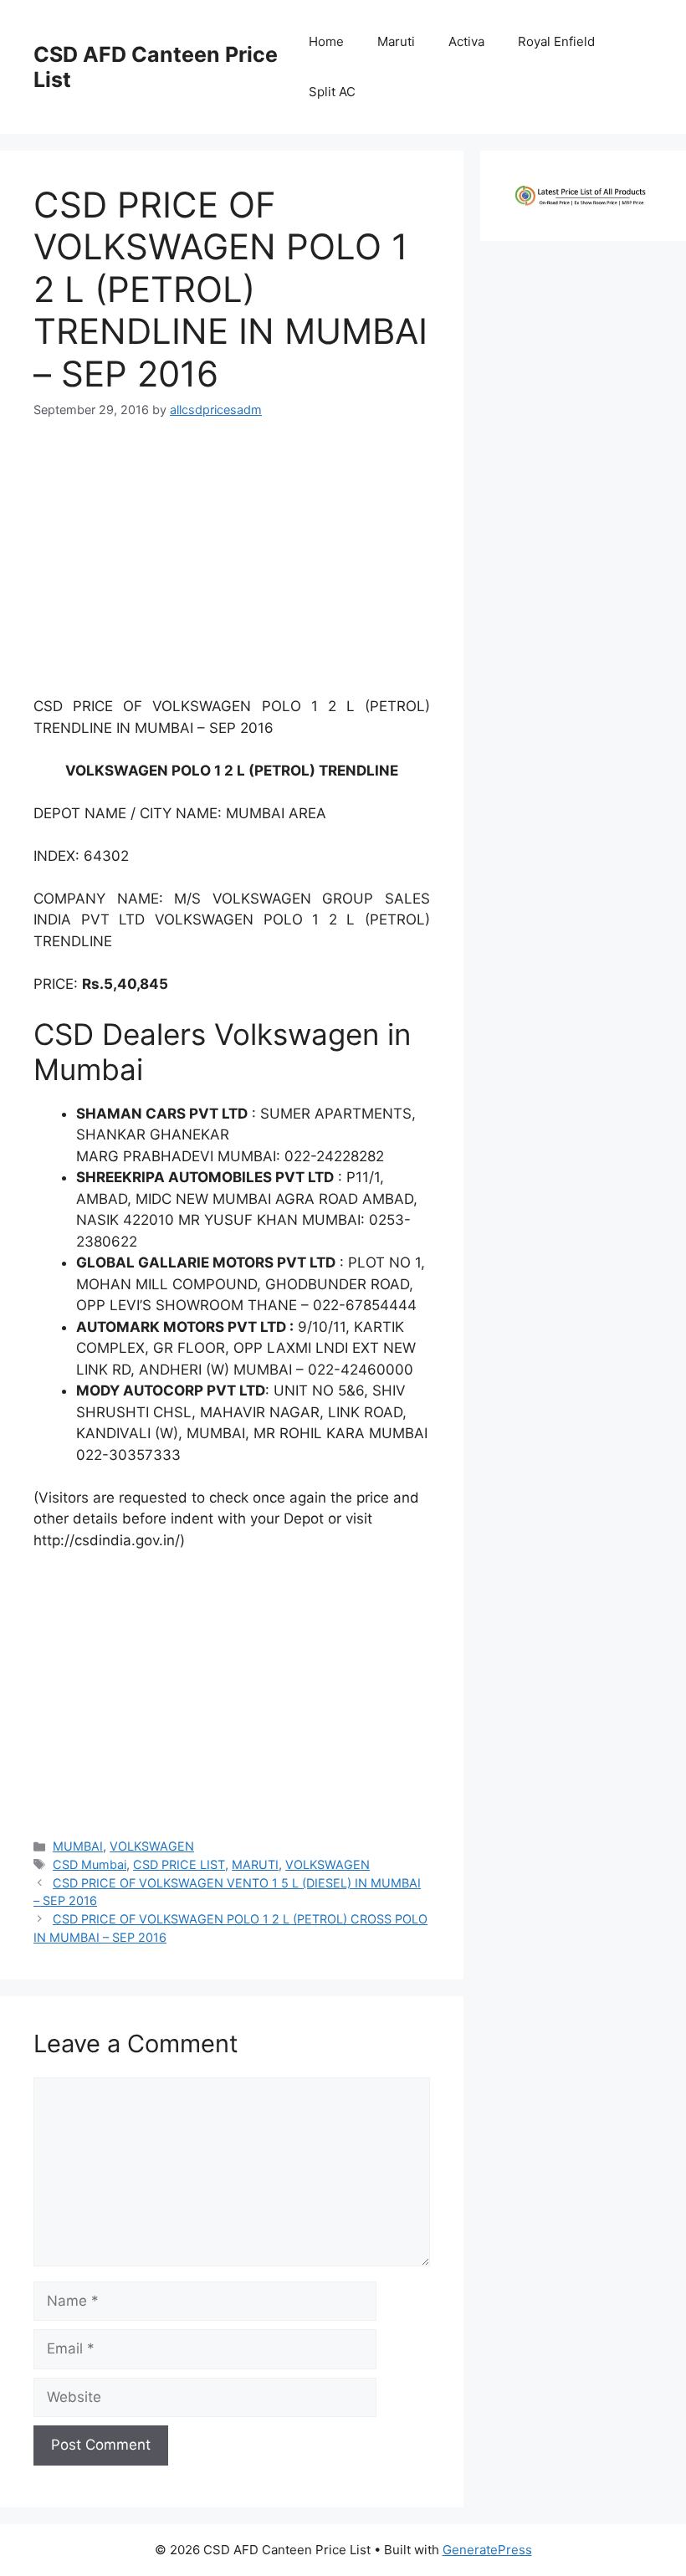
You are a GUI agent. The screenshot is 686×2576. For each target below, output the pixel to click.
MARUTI (255, 1864)
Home (326, 41)
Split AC (332, 92)
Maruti (396, 41)
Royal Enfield (556, 41)
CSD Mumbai (90, 1864)
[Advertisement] (232, 565)
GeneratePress (487, 2550)
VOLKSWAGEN (152, 1846)
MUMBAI (78, 1846)
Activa (466, 41)
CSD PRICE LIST (179, 1864)
